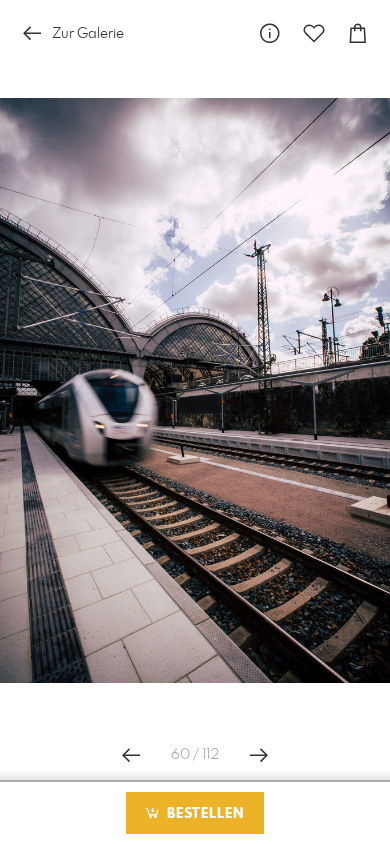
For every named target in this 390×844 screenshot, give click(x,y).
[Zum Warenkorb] (358, 33)
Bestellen (203, 814)
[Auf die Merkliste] (314, 33)
